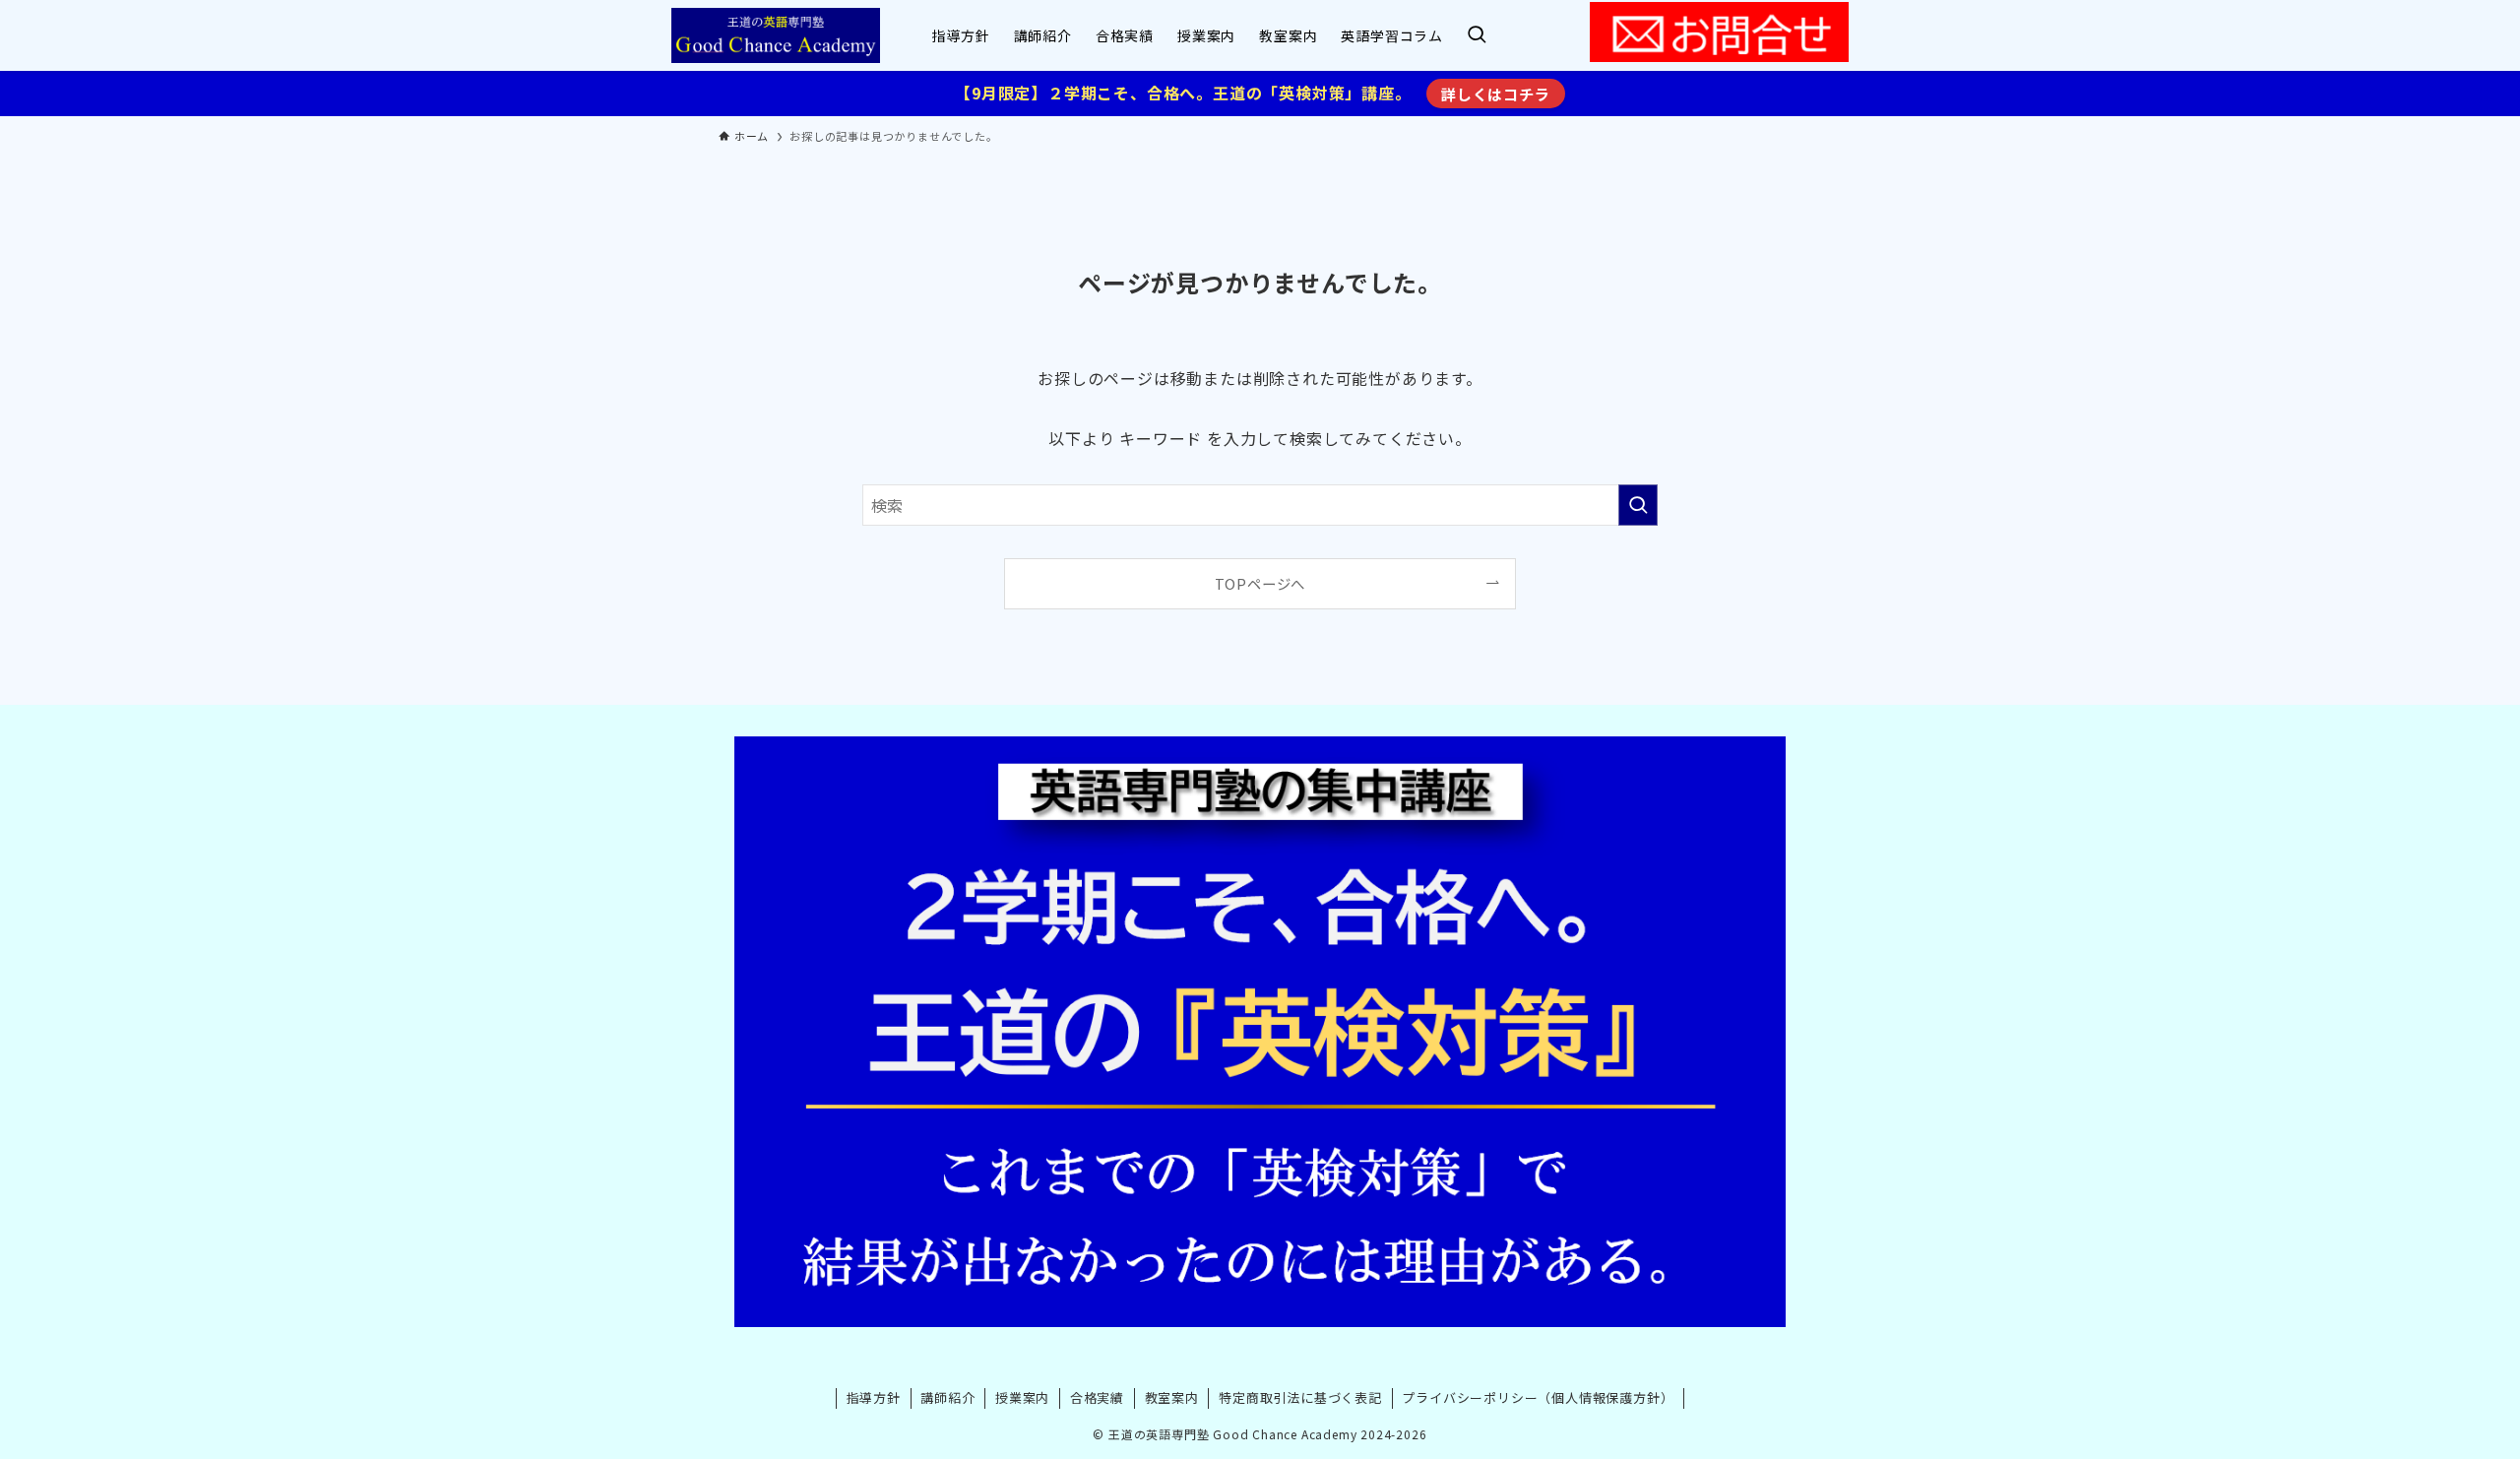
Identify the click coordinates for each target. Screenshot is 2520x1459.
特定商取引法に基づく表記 (1300, 1397)
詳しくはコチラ (1496, 94)
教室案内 (1172, 1397)
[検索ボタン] (1477, 35)
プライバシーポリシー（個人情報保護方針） (1538, 1397)
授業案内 (1022, 1397)
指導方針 (874, 1397)
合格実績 (1097, 1397)
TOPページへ (1260, 583)
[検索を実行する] (1638, 505)
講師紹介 (947, 1397)
